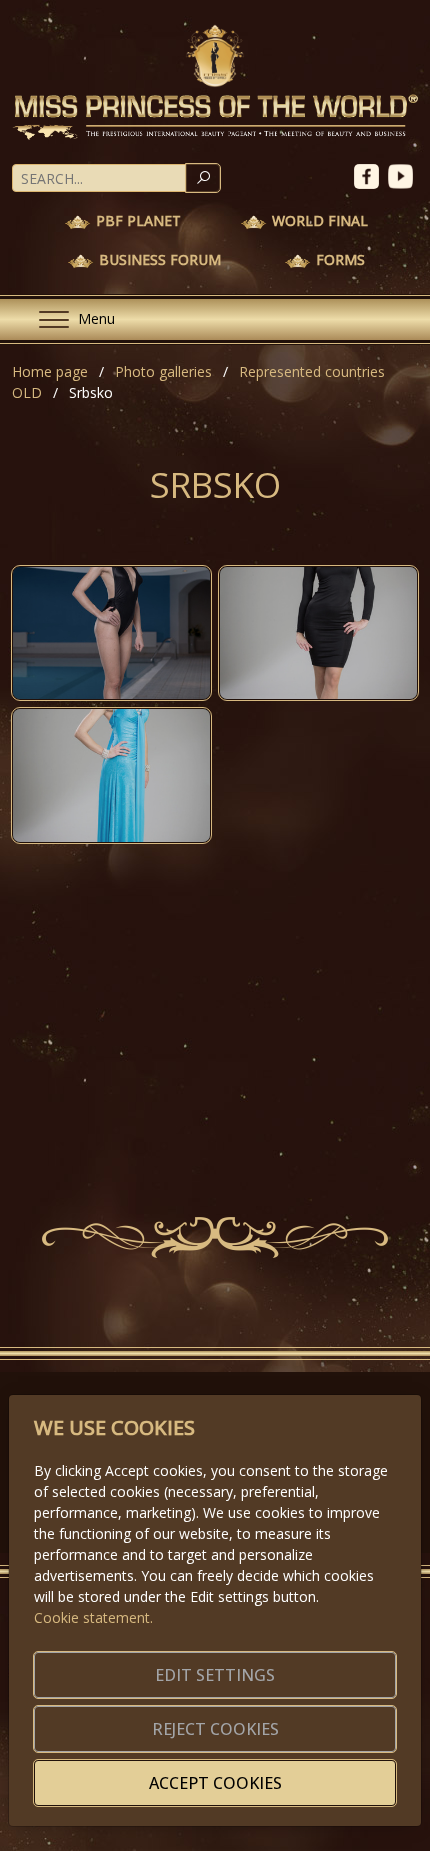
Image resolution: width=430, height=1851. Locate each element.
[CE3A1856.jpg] (318, 633)
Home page (50, 371)
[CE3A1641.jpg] (111, 775)
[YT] (403, 174)
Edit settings (215, 1675)
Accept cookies (215, 1783)
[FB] (371, 174)
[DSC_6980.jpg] (111, 633)
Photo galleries (163, 371)
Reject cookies (215, 1729)
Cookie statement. (93, 1617)
